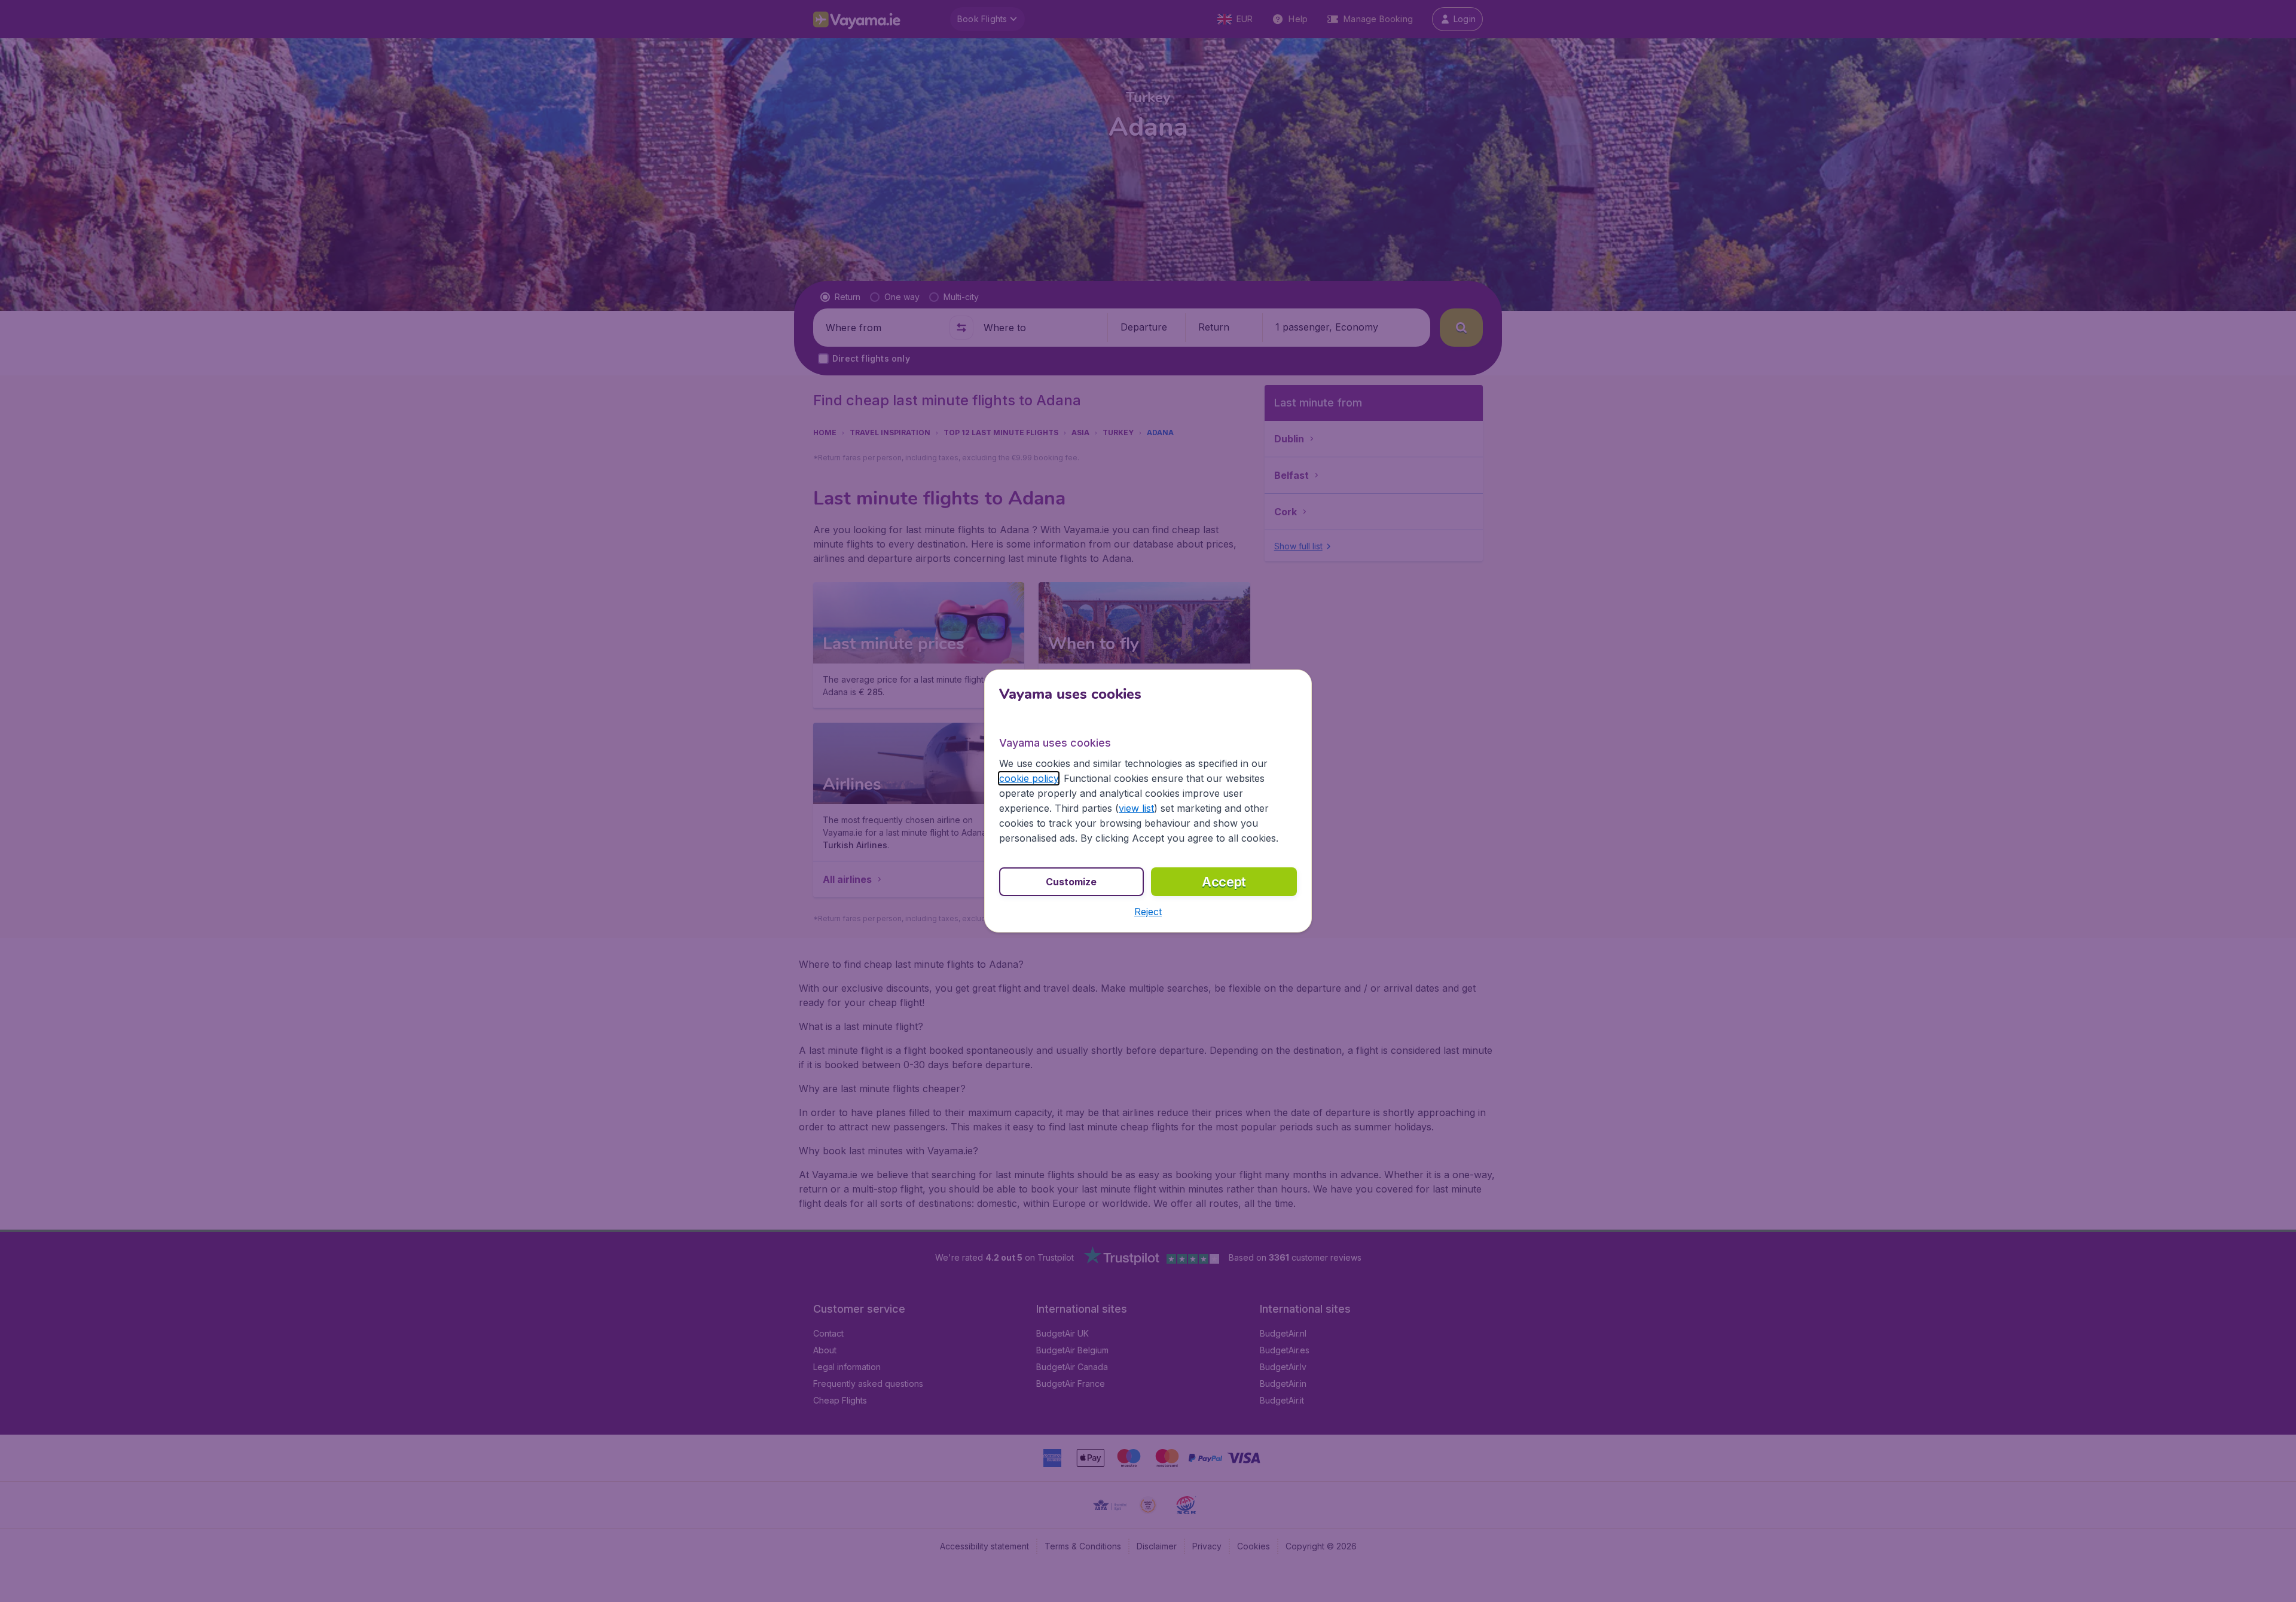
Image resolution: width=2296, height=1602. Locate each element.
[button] (1148, 912)
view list (1136, 808)
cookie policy (1029, 778)
